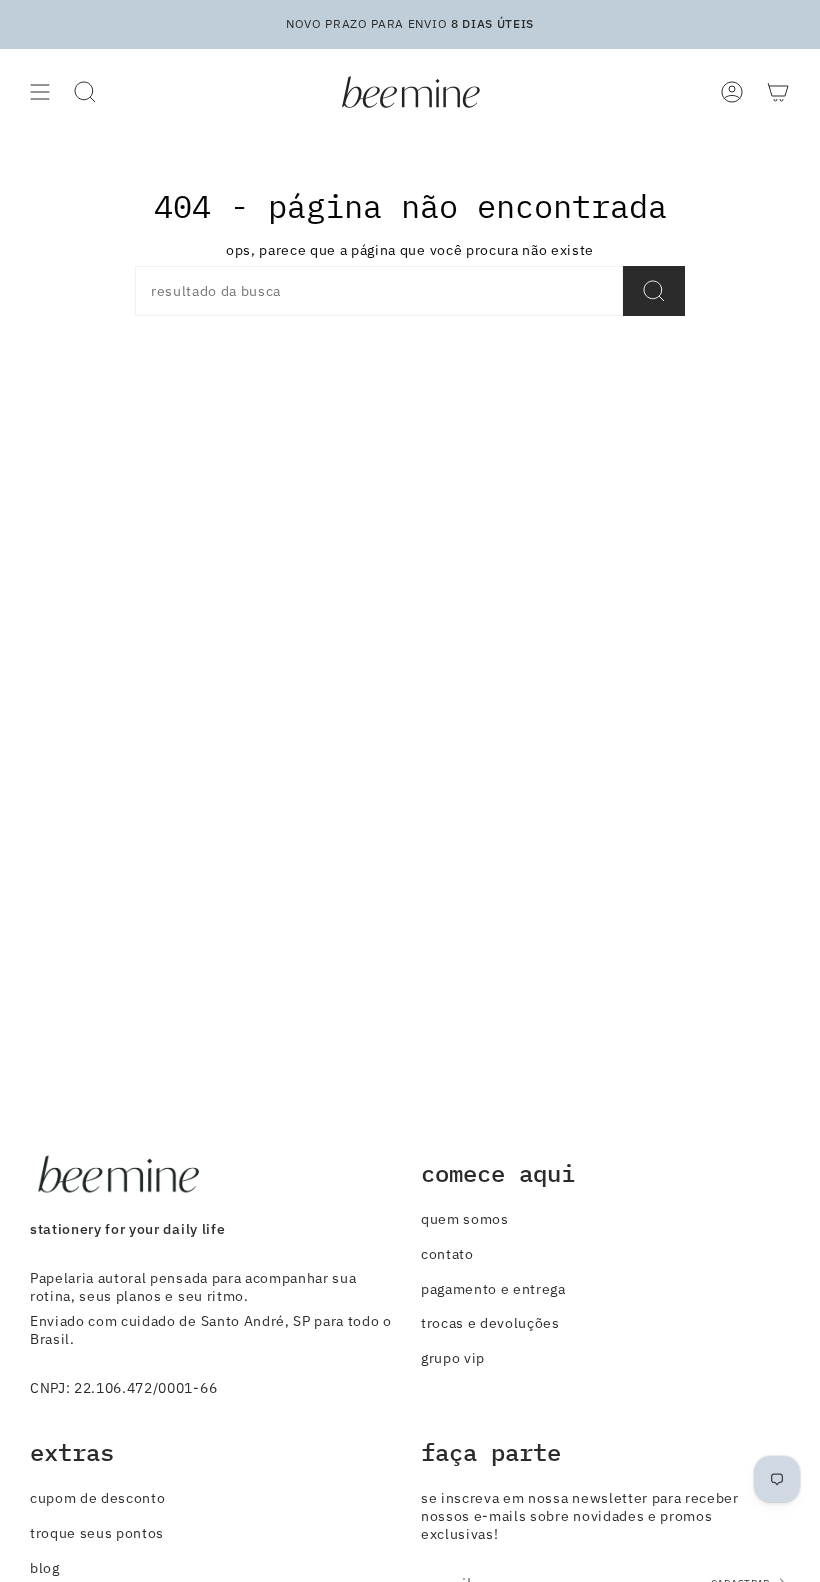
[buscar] (654, 291)
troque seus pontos (97, 1533)
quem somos (465, 1219)
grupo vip (453, 1358)
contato (447, 1254)
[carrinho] (778, 92)
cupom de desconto (97, 1498)
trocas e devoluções (490, 1323)
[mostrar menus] (40, 92)
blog (45, 1568)
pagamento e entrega (493, 1289)
